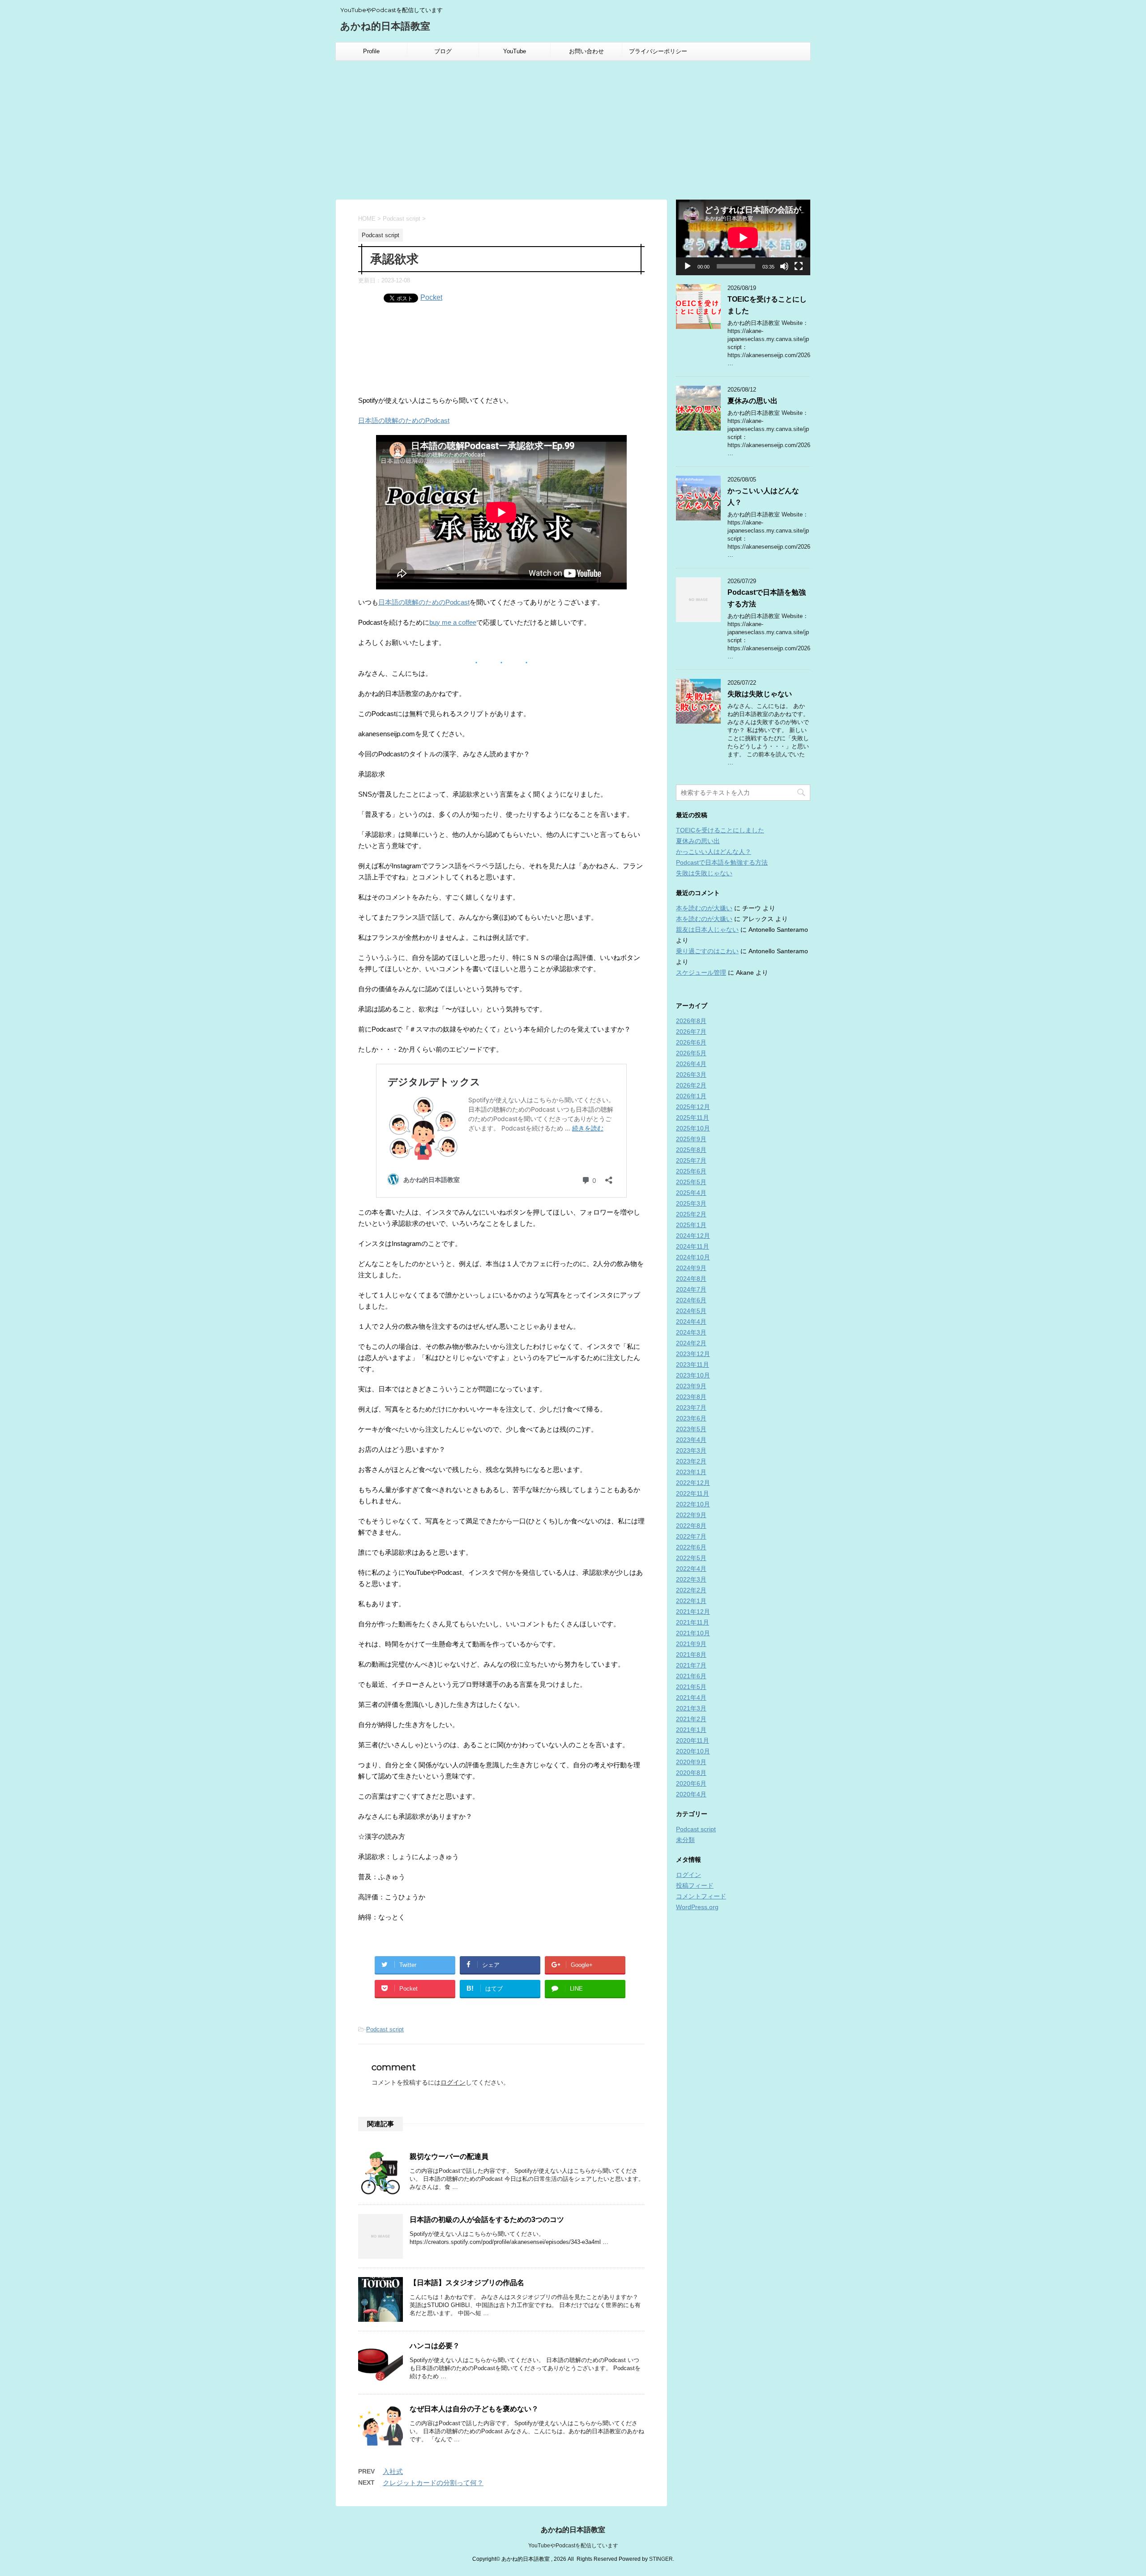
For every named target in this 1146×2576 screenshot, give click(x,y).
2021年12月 (693, 1612)
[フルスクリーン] (799, 266)
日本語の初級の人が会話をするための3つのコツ (487, 2220)
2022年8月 (691, 1526)
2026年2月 (691, 1085)
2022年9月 (691, 1515)
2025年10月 (693, 1128)
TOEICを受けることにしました (720, 830)
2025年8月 (691, 1150)
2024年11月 (693, 1246)
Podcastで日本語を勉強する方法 (722, 862)
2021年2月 (691, 1719)
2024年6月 (691, 1300)
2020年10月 (693, 1751)
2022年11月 (693, 1493)
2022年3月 (691, 1579)
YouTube (515, 51)
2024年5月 (691, 1311)
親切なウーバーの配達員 (449, 2156)
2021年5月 (691, 1687)
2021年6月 (691, 1676)
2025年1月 (691, 1225)
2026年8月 (691, 1021)
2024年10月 (693, 1257)
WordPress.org (697, 1907)
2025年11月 (693, 1117)
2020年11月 (693, 1740)
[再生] (688, 266)
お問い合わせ (586, 51)
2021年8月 (691, 1655)
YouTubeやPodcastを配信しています (573, 2546)
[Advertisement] (573, 128)
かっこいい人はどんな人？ (714, 852)
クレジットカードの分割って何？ (433, 2483)
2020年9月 (691, 1762)
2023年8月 (691, 1397)
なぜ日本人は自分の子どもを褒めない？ (474, 2409)
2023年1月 (691, 1472)
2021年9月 (691, 1644)
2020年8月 (691, 1773)
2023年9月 (691, 1386)
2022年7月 (691, 1536)
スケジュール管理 (701, 972)
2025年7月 (691, 1160)
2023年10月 (693, 1375)
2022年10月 (693, 1504)
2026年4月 (691, 1064)
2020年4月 (691, 1794)
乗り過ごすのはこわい (707, 951)
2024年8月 (691, 1279)
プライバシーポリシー (658, 51)
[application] (743, 237)
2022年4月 (691, 1569)
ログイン (453, 2082)
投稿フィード (695, 1885)
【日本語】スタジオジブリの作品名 (467, 2283)
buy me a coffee (453, 622)
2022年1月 (691, 1601)
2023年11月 (693, 1365)
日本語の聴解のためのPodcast (404, 420)
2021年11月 (693, 1622)
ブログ (443, 51)
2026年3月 (691, 1075)
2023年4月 (691, 1440)
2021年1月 (691, 1730)
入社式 (393, 2472)
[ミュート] (784, 266)
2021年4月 (691, 1697)
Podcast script (385, 2029)
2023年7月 (691, 1407)
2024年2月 (691, 1343)
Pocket (431, 297)
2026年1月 (691, 1096)
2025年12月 (693, 1107)
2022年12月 (693, 1483)
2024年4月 (691, 1322)
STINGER (661, 2559)
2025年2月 (691, 1214)
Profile (371, 51)
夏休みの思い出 (753, 401)
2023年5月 (691, 1429)
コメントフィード (701, 1896)
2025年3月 (691, 1203)
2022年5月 (691, 1558)
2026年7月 (691, 1032)
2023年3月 (691, 1450)
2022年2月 (691, 1590)
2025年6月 (691, 1171)
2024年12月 (693, 1236)
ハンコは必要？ (435, 2346)
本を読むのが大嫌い (704, 908)
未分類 (685, 1840)
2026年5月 (691, 1053)
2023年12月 (693, 1354)
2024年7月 (691, 1289)
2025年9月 (691, 1139)
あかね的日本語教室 (385, 26)
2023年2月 (691, 1461)
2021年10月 (693, 1633)
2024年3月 (691, 1332)
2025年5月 (691, 1182)
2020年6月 (691, 1783)
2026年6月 (691, 1042)
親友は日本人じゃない (707, 930)
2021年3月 (691, 1708)
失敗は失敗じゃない (760, 694)
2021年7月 (691, 1665)
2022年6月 (691, 1547)
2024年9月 (691, 1268)
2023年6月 (691, 1418)
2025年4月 (691, 1193)
